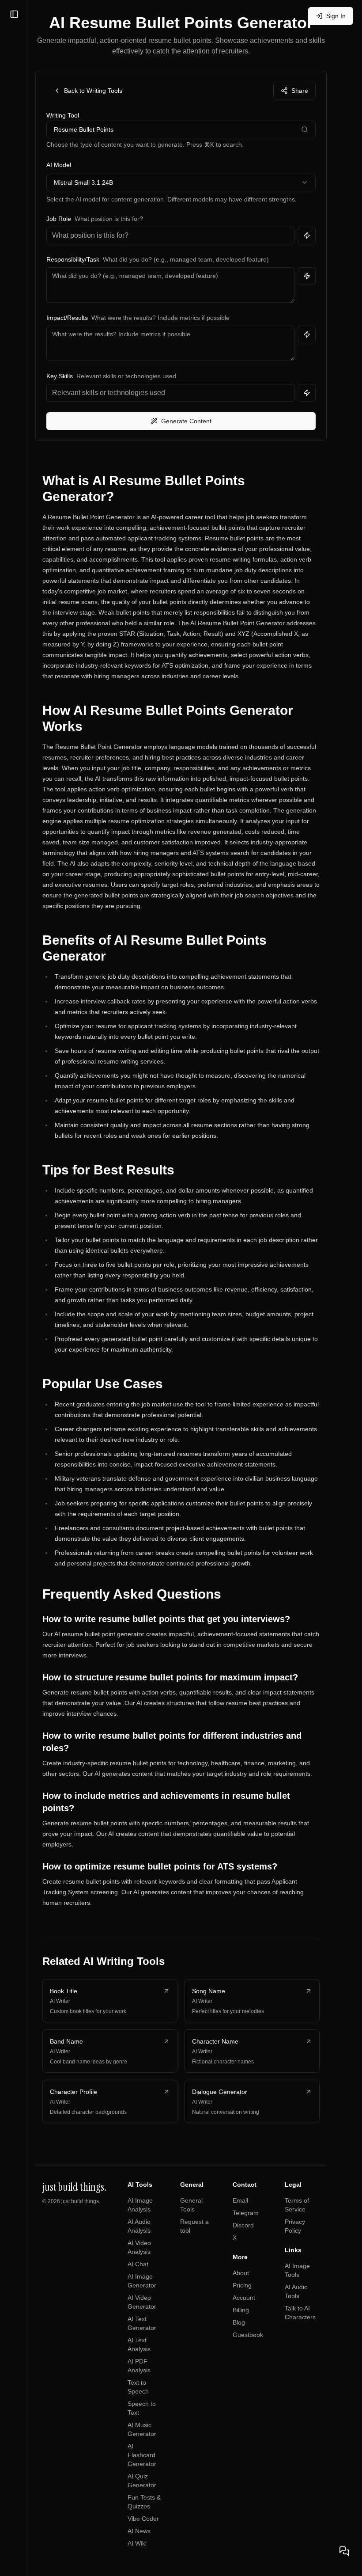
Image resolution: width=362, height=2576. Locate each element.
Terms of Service (297, 2205)
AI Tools (140, 2185)
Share (300, 91)
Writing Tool (63, 115)
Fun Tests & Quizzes (144, 2502)
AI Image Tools (297, 2270)
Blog (239, 2322)
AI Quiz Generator (142, 2481)
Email (240, 2200)
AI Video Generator (142, 2302)
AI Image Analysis (140, 2205)
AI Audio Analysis (139, 2226)
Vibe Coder (143, 2519)
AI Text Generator (142, 2323)
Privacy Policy (295, 2226)
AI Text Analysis (139, 2344)
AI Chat (138, 2264)
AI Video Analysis (139, 2247)
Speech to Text (142, 2408)
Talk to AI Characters (300, 2313)
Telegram (246, 2213)
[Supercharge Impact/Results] (307, 334)
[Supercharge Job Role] (307, 236)
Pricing (242, 2285)
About (241, 2273)
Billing (241, 2310)
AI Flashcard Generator (142, 2455)
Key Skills (60, 376)
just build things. (81, 2201)
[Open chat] (344, 2551)
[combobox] (181, 182)
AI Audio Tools (296, 2291)
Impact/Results (67, 318)
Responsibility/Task (73, 259)
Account (244, 2298)
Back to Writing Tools (93, 91)
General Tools (191, 2205)
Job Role (59, 219)
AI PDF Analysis (139, 2366)
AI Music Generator (142, 2429)
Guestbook (248, 2335)
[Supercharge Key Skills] (307, 393)
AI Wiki (137, 2543)
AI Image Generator (142, 2281)
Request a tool (194, 2226)
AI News (139, 2531)
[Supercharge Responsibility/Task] (307, 276)
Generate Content (186, 421)
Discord (243, 2225)
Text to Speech (138, 2387)
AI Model (59, 165)
